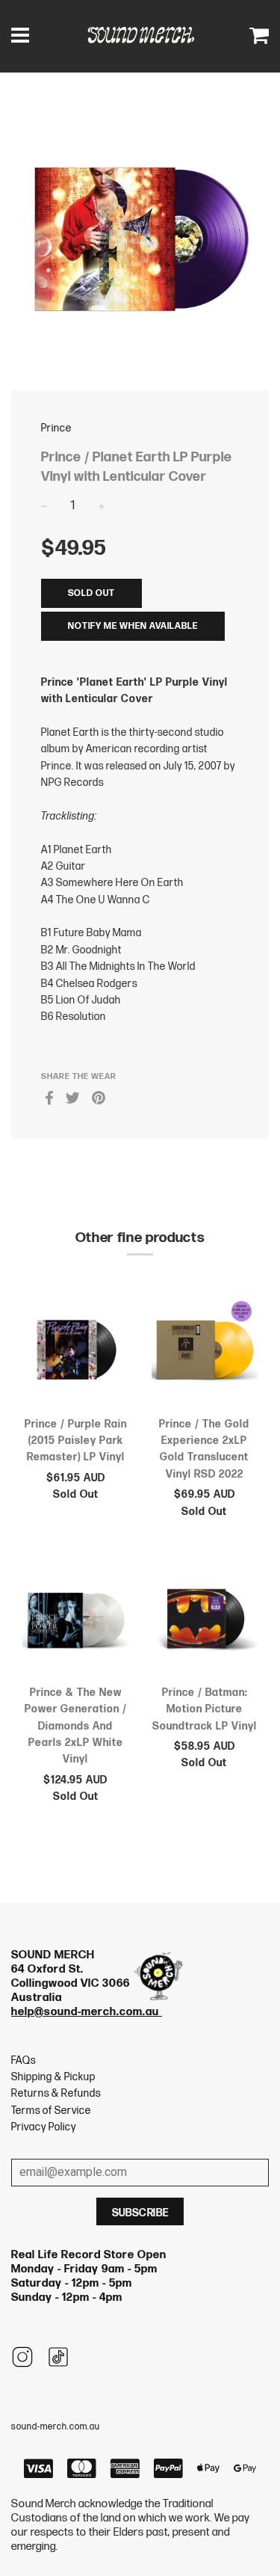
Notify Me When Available (133, 626)
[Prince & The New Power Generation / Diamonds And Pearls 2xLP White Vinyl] (76, 1621)
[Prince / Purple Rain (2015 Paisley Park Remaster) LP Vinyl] (76, 1353)
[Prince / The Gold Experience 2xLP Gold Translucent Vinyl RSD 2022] (205, 1353)
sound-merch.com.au (56, 2427)
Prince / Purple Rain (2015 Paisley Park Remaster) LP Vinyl (76, 1441)
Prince (56, 428)
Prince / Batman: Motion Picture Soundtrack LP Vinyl (205, 1709)
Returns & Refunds (56, 2093)
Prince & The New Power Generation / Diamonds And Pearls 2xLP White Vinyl (76, 1726)
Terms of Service (51, 2111)
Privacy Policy (44, 2127)
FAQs (24, 2060)
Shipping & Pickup (53, 2077)
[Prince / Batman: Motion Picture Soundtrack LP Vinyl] (205, 1621)
